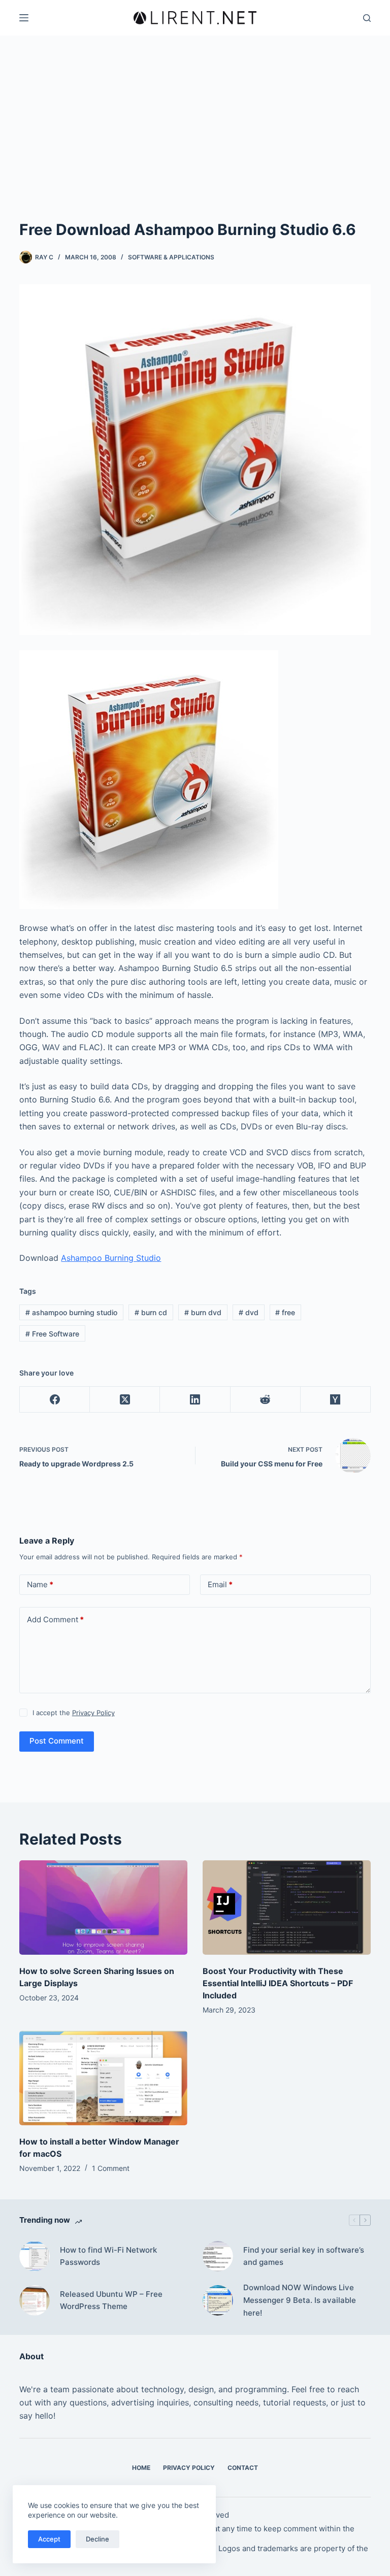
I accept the (74, 1713)
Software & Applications (171, 257)
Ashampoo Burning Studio (111, 1258)
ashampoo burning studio (71, 1312)
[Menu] (24, 18)
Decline (97, 2539)
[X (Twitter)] (125, 1400)
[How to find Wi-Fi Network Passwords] (35, 2256)
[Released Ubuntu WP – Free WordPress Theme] (35, 2300)
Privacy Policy (93, 1713)
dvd (249, 1312)
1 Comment (111, 2168)
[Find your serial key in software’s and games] (218, 2256)
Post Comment (57, 1741)
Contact (243, 2468)
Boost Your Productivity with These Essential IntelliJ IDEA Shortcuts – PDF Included (278, 1983)
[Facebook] (55, 1400)
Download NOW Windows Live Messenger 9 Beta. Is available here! (300, 2300)
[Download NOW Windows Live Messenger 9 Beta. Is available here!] (218, 2300)
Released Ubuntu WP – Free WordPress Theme (111, 2300)
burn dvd (203, 1312)
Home (141, 2468)
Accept (49, 2539)
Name (40, 1584)
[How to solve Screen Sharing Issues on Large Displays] (103, 1908)
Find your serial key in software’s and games (304, 2256)
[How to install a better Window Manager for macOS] (103, 2078)
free (285, 1312)
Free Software (52, 1334)
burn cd (151, 1312)
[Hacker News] (336, 1400)
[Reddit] (266, 1400)
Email (220, 1584)
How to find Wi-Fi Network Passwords (108, 2256)
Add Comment (55, 1619)
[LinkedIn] (195, 1400)
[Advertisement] (195, 142)
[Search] (367, 18)
